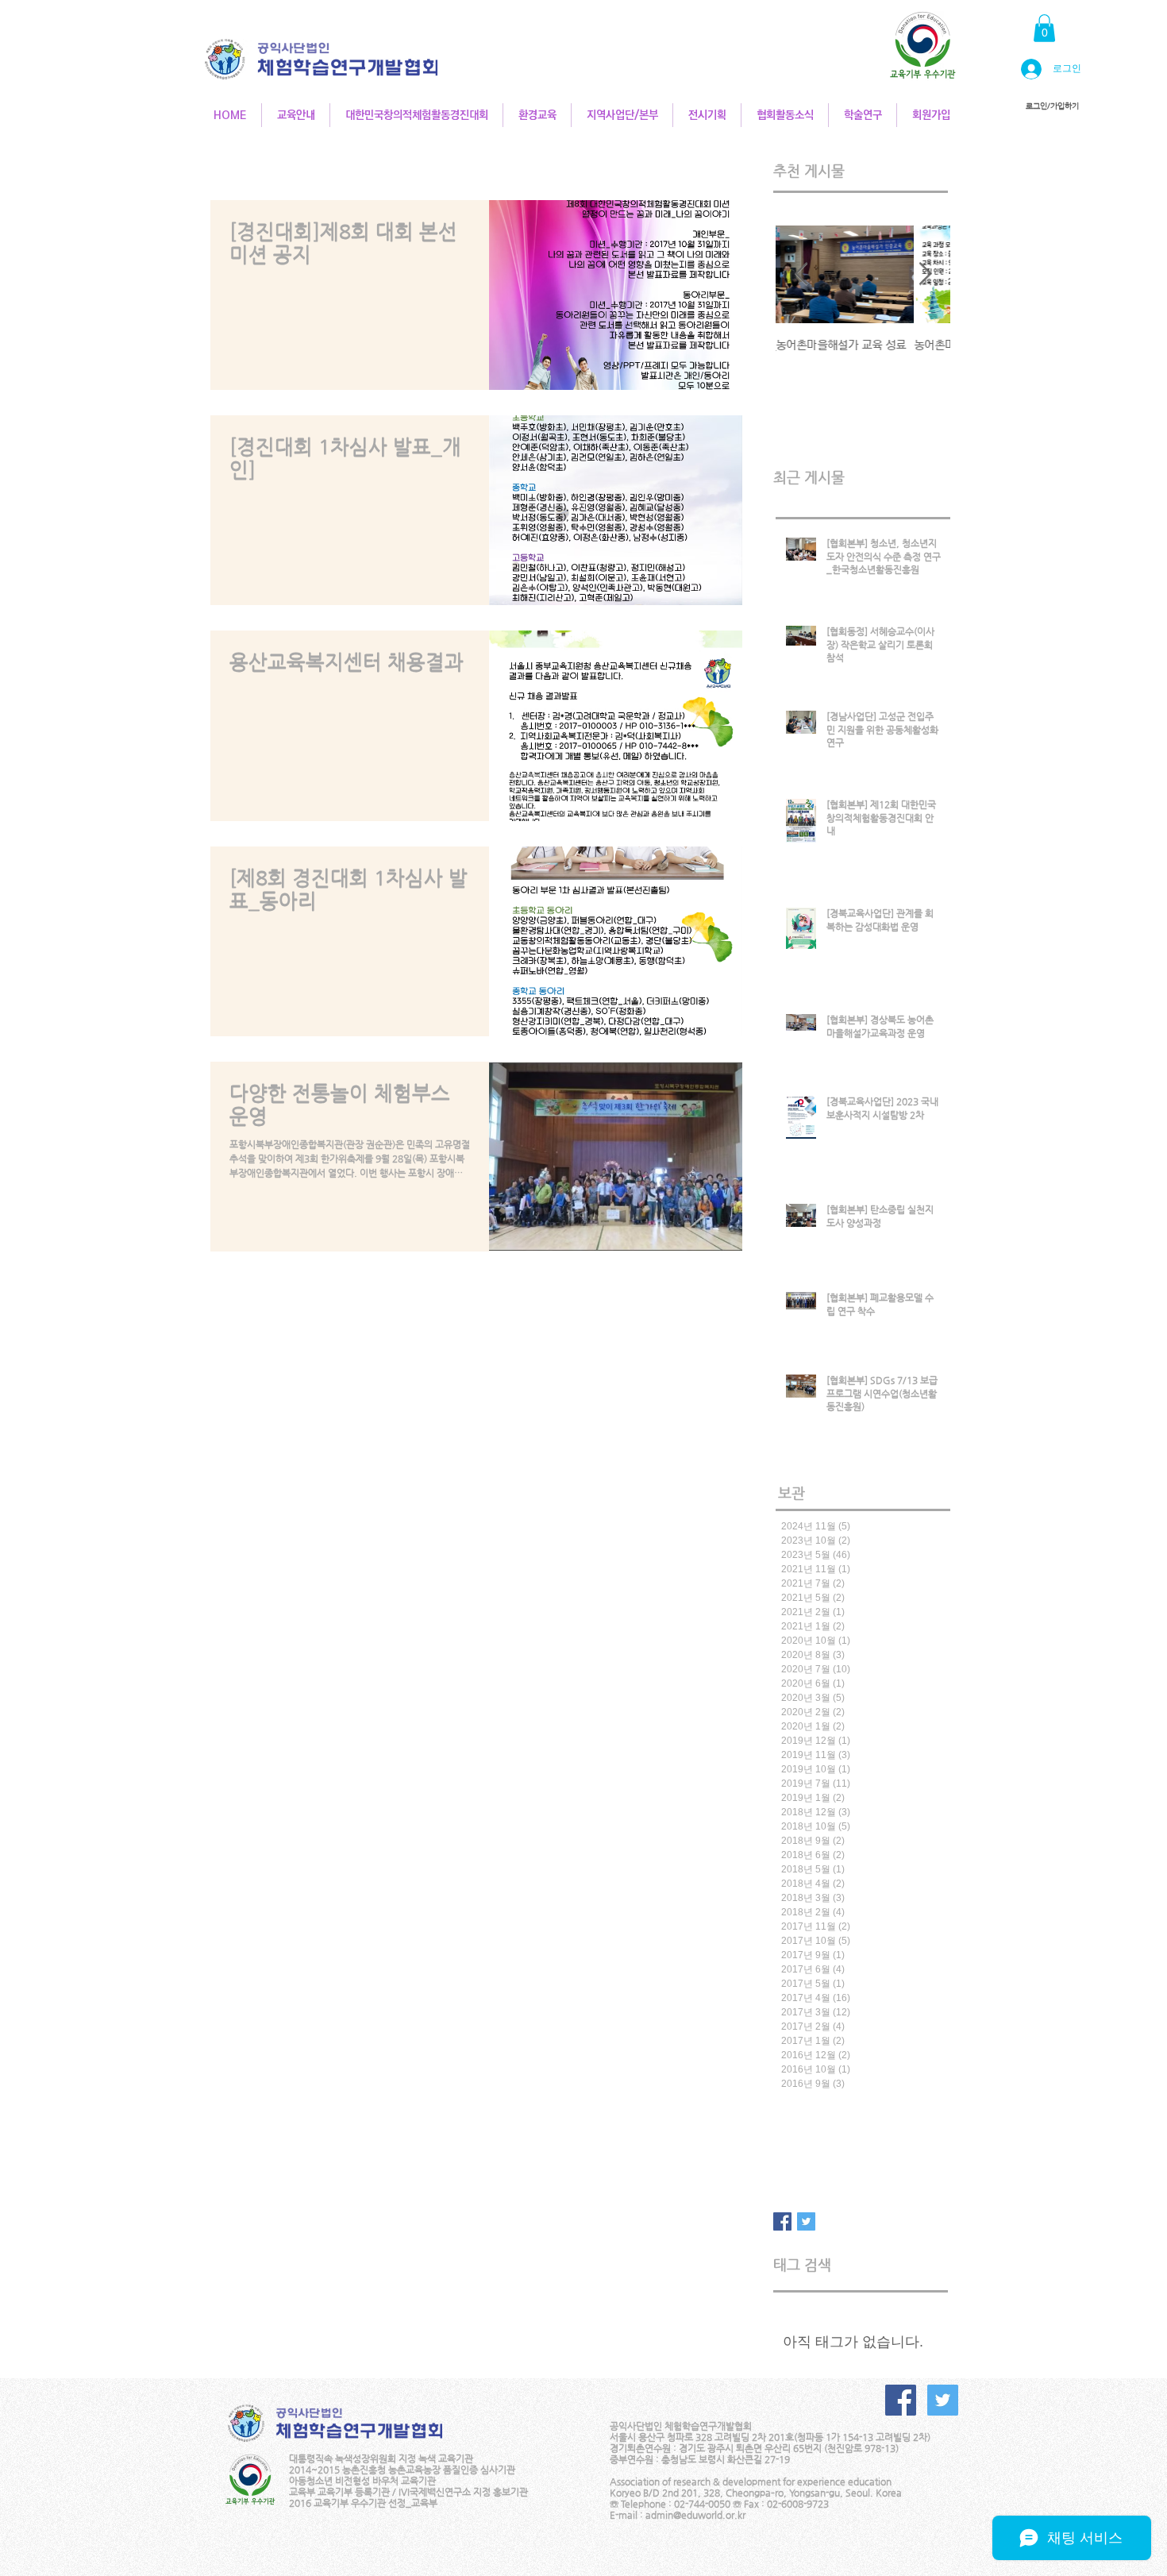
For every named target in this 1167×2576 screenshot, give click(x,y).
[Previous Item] (801, 274)
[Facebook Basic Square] (782, 2221)
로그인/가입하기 (1052, 106)
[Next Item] (925, 274)
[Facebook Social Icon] (901, 2400)
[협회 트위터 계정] (943, 2400)
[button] (1044, 28)
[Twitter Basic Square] (806, 2221)
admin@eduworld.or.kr (695, 2515)
